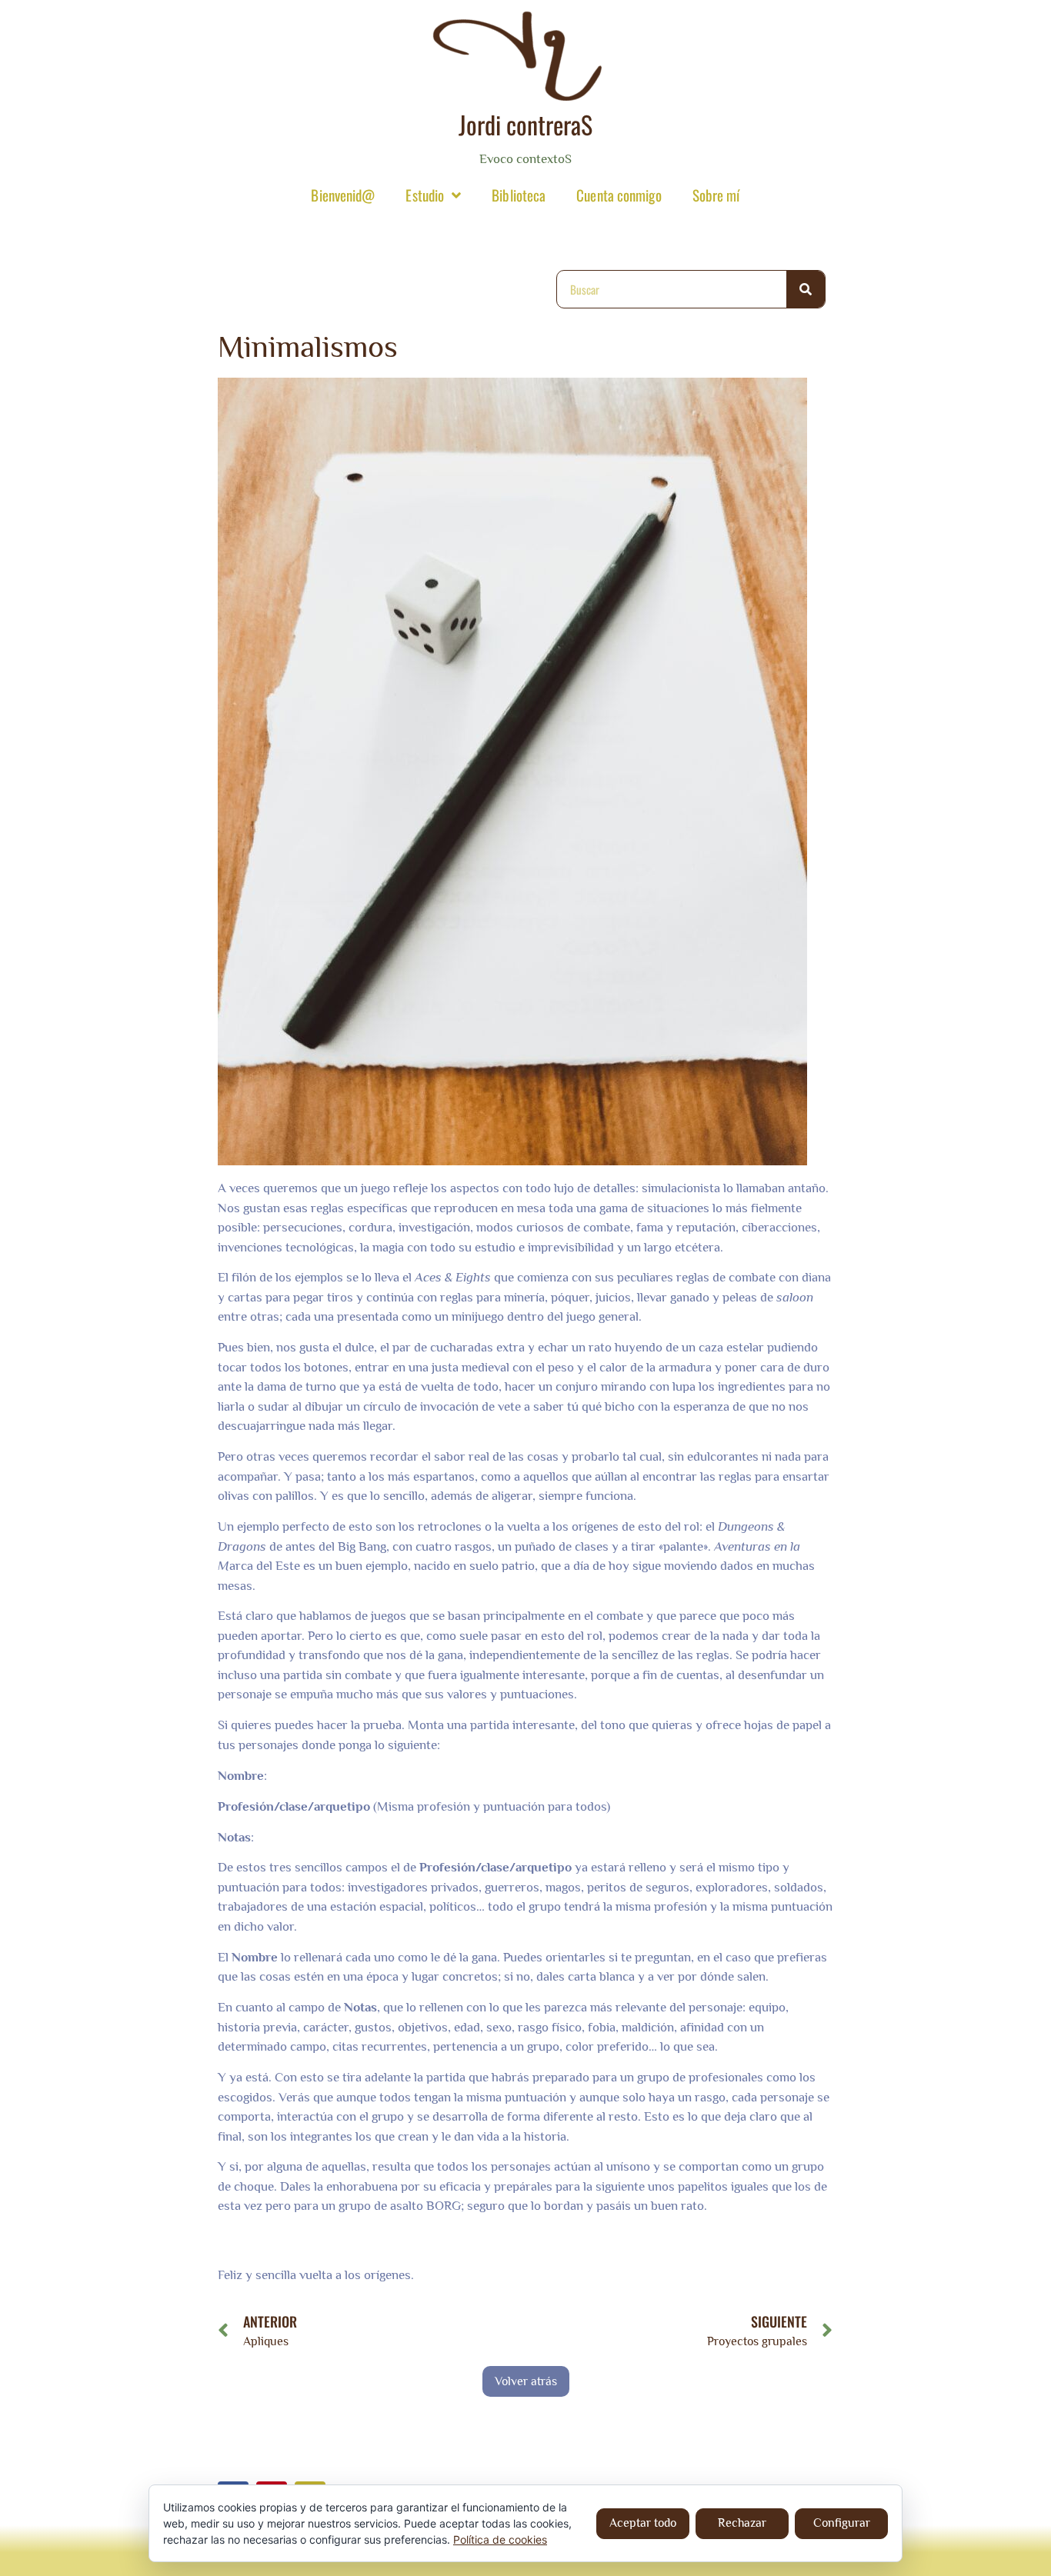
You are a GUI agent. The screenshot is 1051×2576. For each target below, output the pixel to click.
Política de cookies (500, 2539)
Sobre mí (716, 195)
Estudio (425, 195)
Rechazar (742, 2523)
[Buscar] (806, 289)
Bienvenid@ (343, 195)
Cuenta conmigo (619, 195)
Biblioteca (519, 195)
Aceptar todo (643, 2523)
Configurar (842, 2523)
